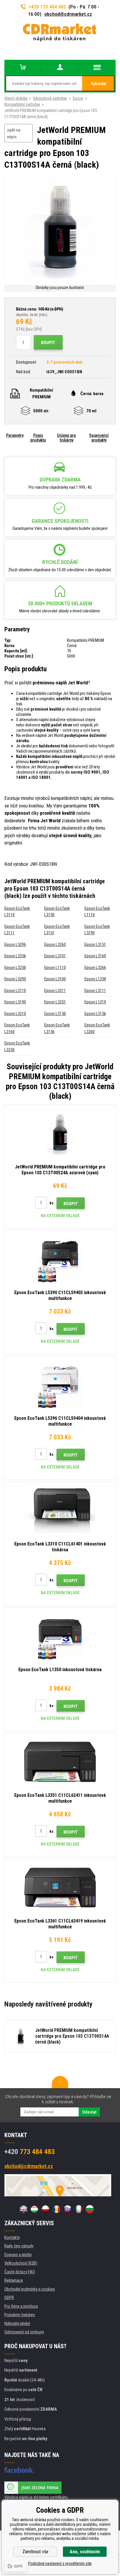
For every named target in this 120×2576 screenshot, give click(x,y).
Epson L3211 (55, 991)
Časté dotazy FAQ (20, 2272)
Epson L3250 (15, 968)
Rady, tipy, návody (19, 2246)
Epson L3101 (55, 956)
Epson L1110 (55, 968)
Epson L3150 (55, 1014)
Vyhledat (99, 84)
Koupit (48, 343)
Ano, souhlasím (85, 2552)
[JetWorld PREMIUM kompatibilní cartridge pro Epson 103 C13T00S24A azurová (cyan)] (60, 1133)
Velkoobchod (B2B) (21, 2263)
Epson (78, 98)
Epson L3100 (55, 979)
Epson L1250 (95, 979)
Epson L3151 (95, 944)
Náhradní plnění (17, 2323)
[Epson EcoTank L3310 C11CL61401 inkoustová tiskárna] (60, 1510)
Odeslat (89, 2112)
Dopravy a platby (18, 2255)
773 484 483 (30, 2152)
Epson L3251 (55, 1002)
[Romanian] (57, 2209)
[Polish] (45, 2209)
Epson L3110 (15, 991)
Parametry (15, 435)
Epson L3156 (95, 1014)
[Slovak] (68, 2209)
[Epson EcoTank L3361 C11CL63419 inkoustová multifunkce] (60, 1888)
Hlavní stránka (16, 98)
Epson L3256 (15, 956)
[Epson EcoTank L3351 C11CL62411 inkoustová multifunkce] (60, 1762)
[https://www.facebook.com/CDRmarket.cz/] (19, 2470)
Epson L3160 (95, 956)
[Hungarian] (34, 2209)
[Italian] (79, 2209)
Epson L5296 (15, 944)
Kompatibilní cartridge (22, 104)
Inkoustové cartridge (50, 98)
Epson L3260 (55, 944)
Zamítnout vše (35, 2552)
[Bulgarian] (90, 2209)
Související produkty (99, 438)
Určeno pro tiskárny (67, 438)
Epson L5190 (15, 1002)
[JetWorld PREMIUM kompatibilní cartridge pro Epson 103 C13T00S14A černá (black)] (60, 230)
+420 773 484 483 (47, 7)
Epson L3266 (95, 968)
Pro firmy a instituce (21, 2306)
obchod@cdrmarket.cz (68, 14)
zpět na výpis (14, 133)
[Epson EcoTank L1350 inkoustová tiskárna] (60, 1636)
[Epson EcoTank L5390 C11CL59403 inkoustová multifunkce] (60, 1259)
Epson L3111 (95, 991)
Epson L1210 (95, 1002)
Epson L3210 (15, 1014)
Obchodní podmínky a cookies (30, 2289)
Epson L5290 (15, 979)
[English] (23, 2209)
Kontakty (12, 2237)
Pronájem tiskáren (20, 2315)
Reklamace (14, 2280)
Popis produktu (38, 438)
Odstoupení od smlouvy (24, 2332)
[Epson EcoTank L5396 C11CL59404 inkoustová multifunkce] (60, 1385)
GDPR (9, 2298)
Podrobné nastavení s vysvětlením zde (60, 2563)
